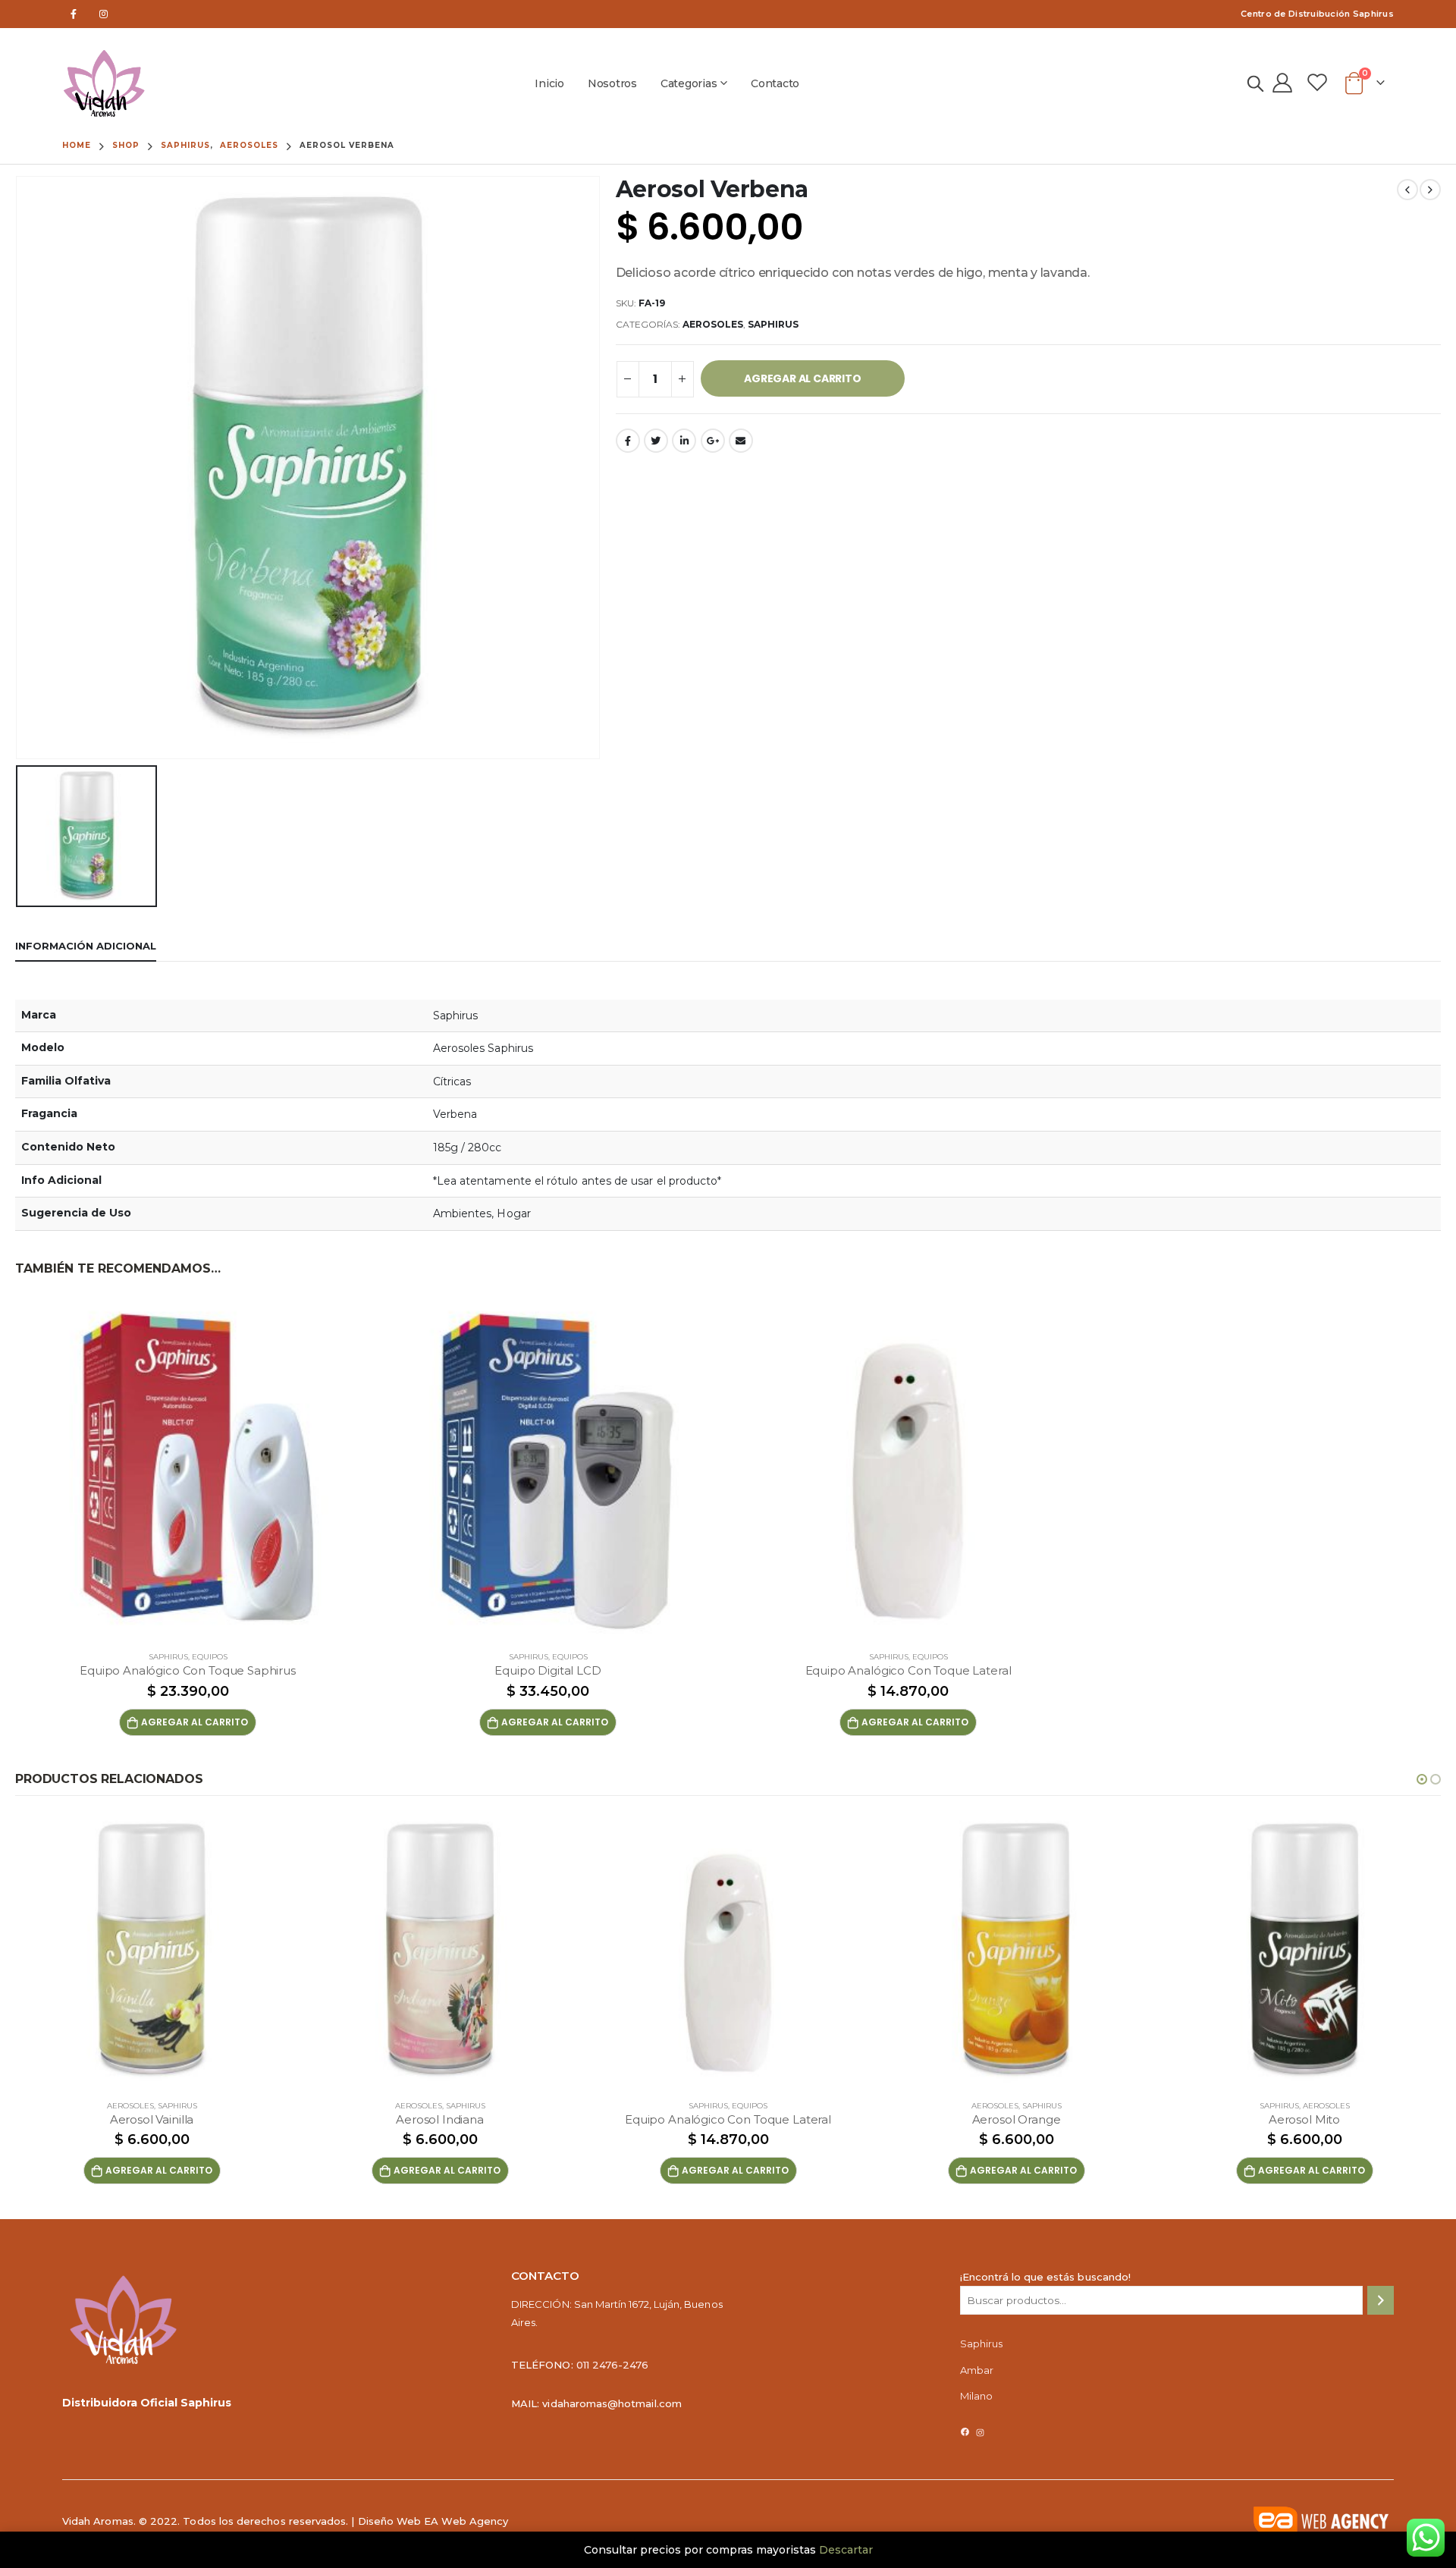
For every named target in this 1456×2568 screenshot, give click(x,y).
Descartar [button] (846, 2550)
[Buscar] (1381, 2300)
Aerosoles (713, 324)
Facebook (628, 441)
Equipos (210, 1657)
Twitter (656, 441)
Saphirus (773, 324)
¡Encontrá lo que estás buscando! (1045, 2277)
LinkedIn (684, 441)
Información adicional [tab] (86, 946)
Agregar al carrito (802, 378)
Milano (976, 2396)
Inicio (549, 83)
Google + (713, 441)
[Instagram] (104, 14)
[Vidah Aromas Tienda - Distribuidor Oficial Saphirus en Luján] (104, 83)
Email (741, 441)
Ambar (977, 2370)
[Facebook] (73, 14)
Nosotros (612, 83)
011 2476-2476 (613, 2365)
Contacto (775, 83)
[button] (1422, 1779)
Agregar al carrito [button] (195, 1722)
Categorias (689, 83)
